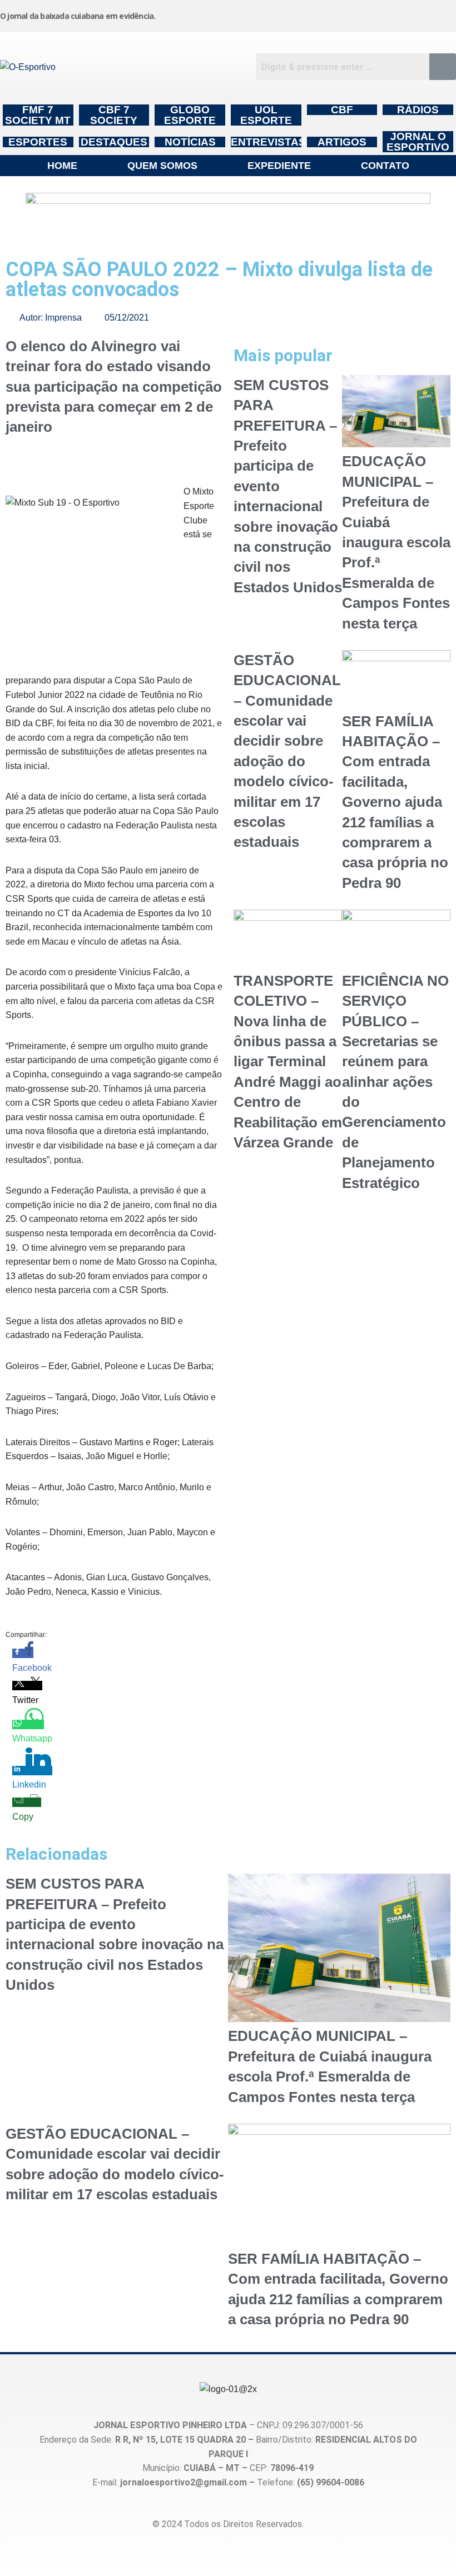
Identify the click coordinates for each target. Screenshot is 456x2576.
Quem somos (162, 166)
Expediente (279, 166)
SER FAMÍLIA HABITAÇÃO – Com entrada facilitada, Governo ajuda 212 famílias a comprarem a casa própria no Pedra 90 (395, 802)
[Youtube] (384, 14)
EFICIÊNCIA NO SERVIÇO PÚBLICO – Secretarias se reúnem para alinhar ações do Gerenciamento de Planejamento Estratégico (395, 1082)
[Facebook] (326, 14)
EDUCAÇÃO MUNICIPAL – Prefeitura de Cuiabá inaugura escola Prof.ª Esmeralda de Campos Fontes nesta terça (396, 542)
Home (62, 166)
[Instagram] (268, 14)
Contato (385, 166)
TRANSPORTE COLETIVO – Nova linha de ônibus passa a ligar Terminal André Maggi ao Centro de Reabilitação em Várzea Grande (288, 1062)
